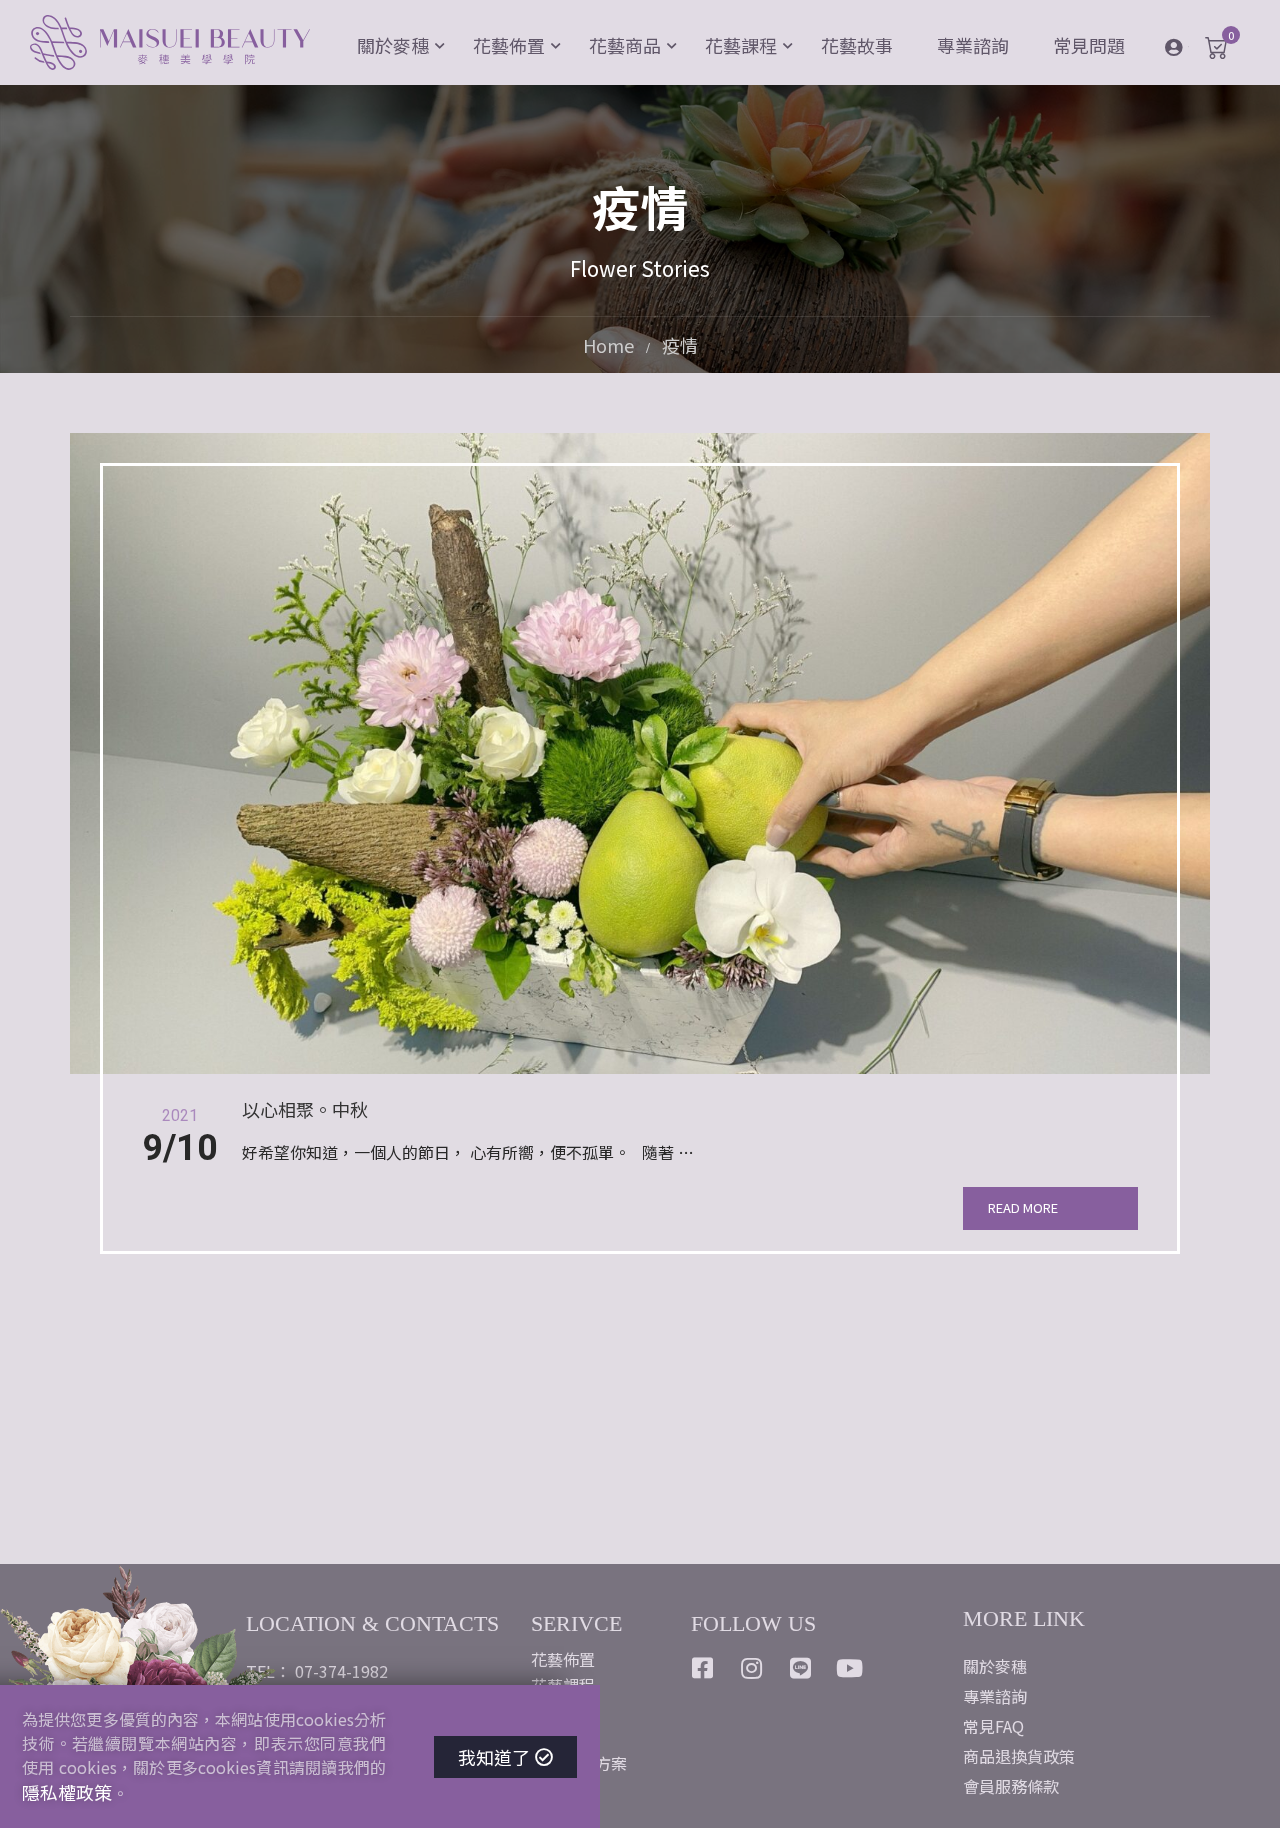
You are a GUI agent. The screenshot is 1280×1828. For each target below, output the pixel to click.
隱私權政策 (67, 1792)
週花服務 (563, 1737)
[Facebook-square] (703, 1668)
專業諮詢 (973, 45)
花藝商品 (625, 45)
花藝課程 (741, 45)
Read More (1023, 1207)
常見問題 (1089, 45)
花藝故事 (857, 45)
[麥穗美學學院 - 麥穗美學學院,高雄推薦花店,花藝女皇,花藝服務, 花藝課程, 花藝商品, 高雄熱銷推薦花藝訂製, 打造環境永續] (170, 45)
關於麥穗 (393, 45)
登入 (1188, 46)
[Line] (801, 1668)
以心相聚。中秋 (305, 1109)
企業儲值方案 (579, 1763)
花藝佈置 (509, 45)
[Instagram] (752, 1668)
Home (608, 345)
